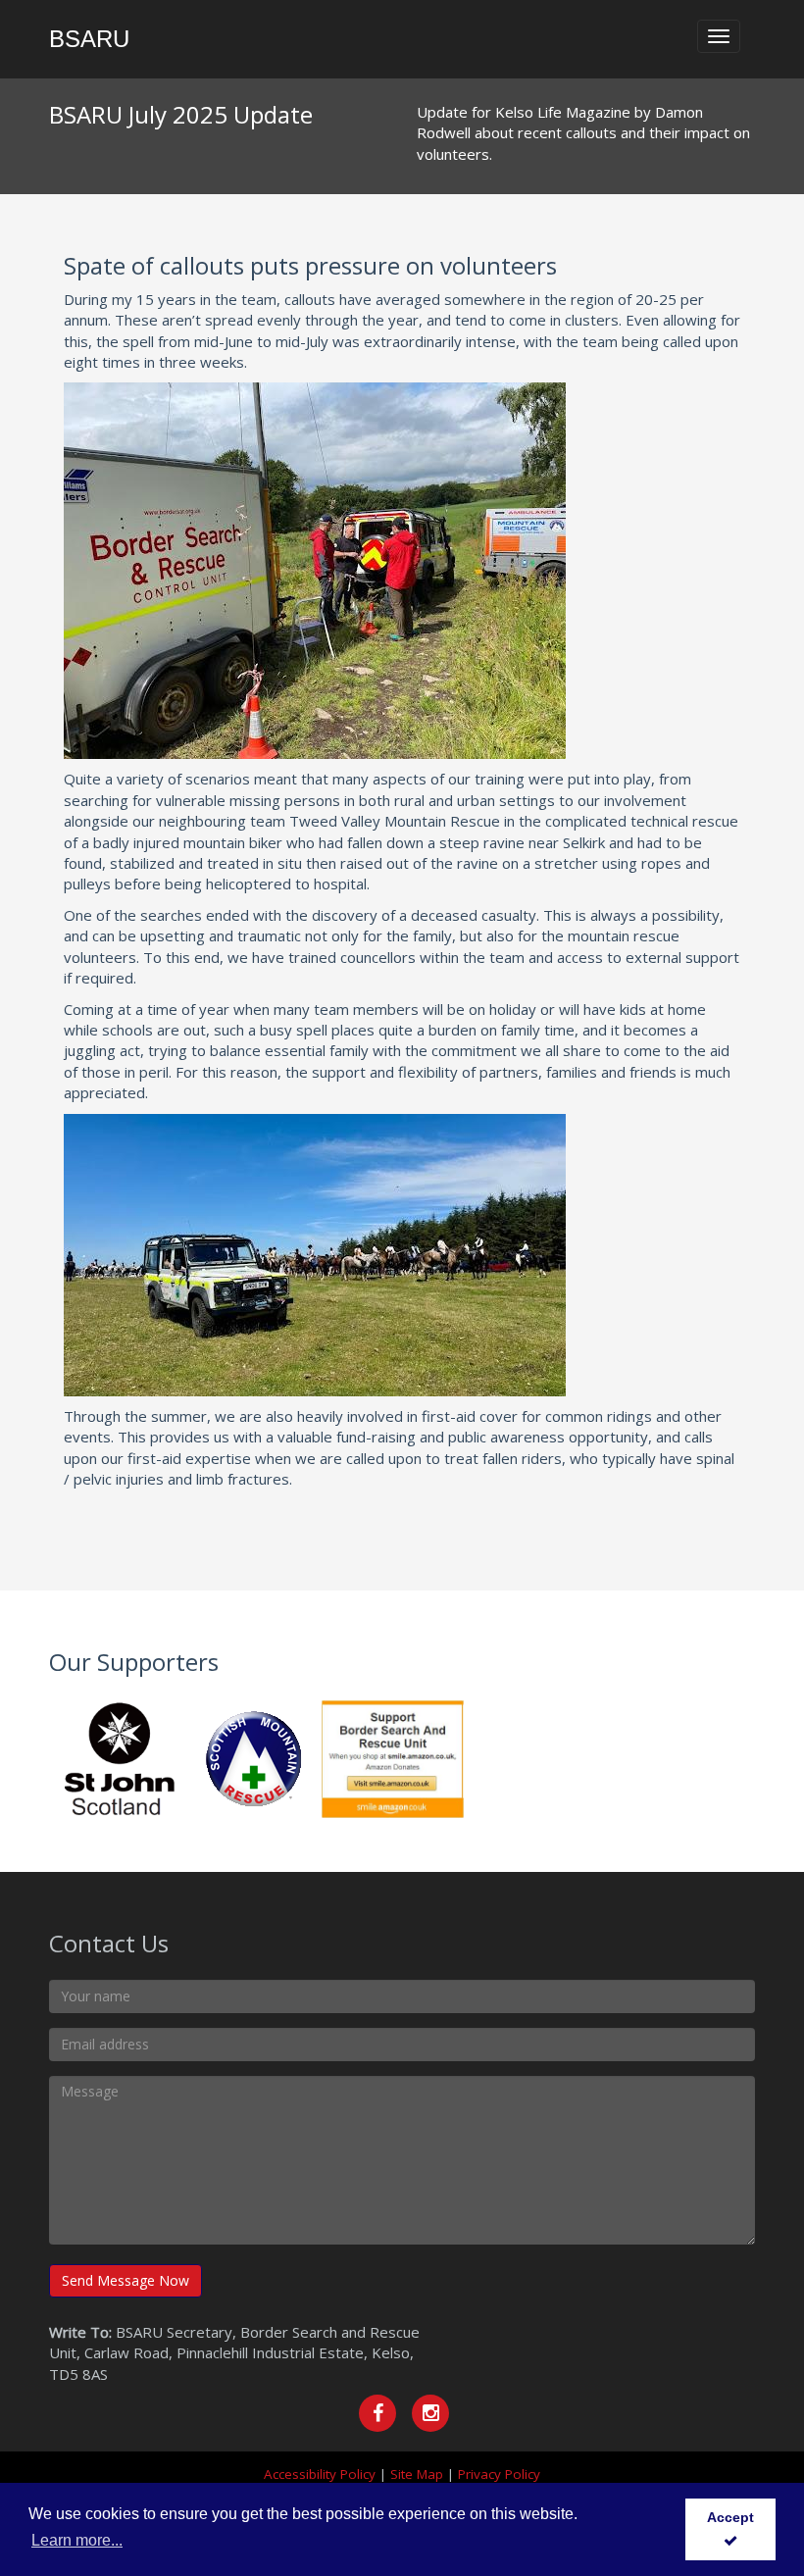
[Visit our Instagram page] (430, 2413)
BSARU (89, 39)
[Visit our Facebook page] (377, 2413)
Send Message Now (126, 2280)
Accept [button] (730, 2517)
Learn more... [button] (77, 2540)
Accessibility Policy (320, 2474)
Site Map (417, 2474)
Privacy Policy (499, 2474)
